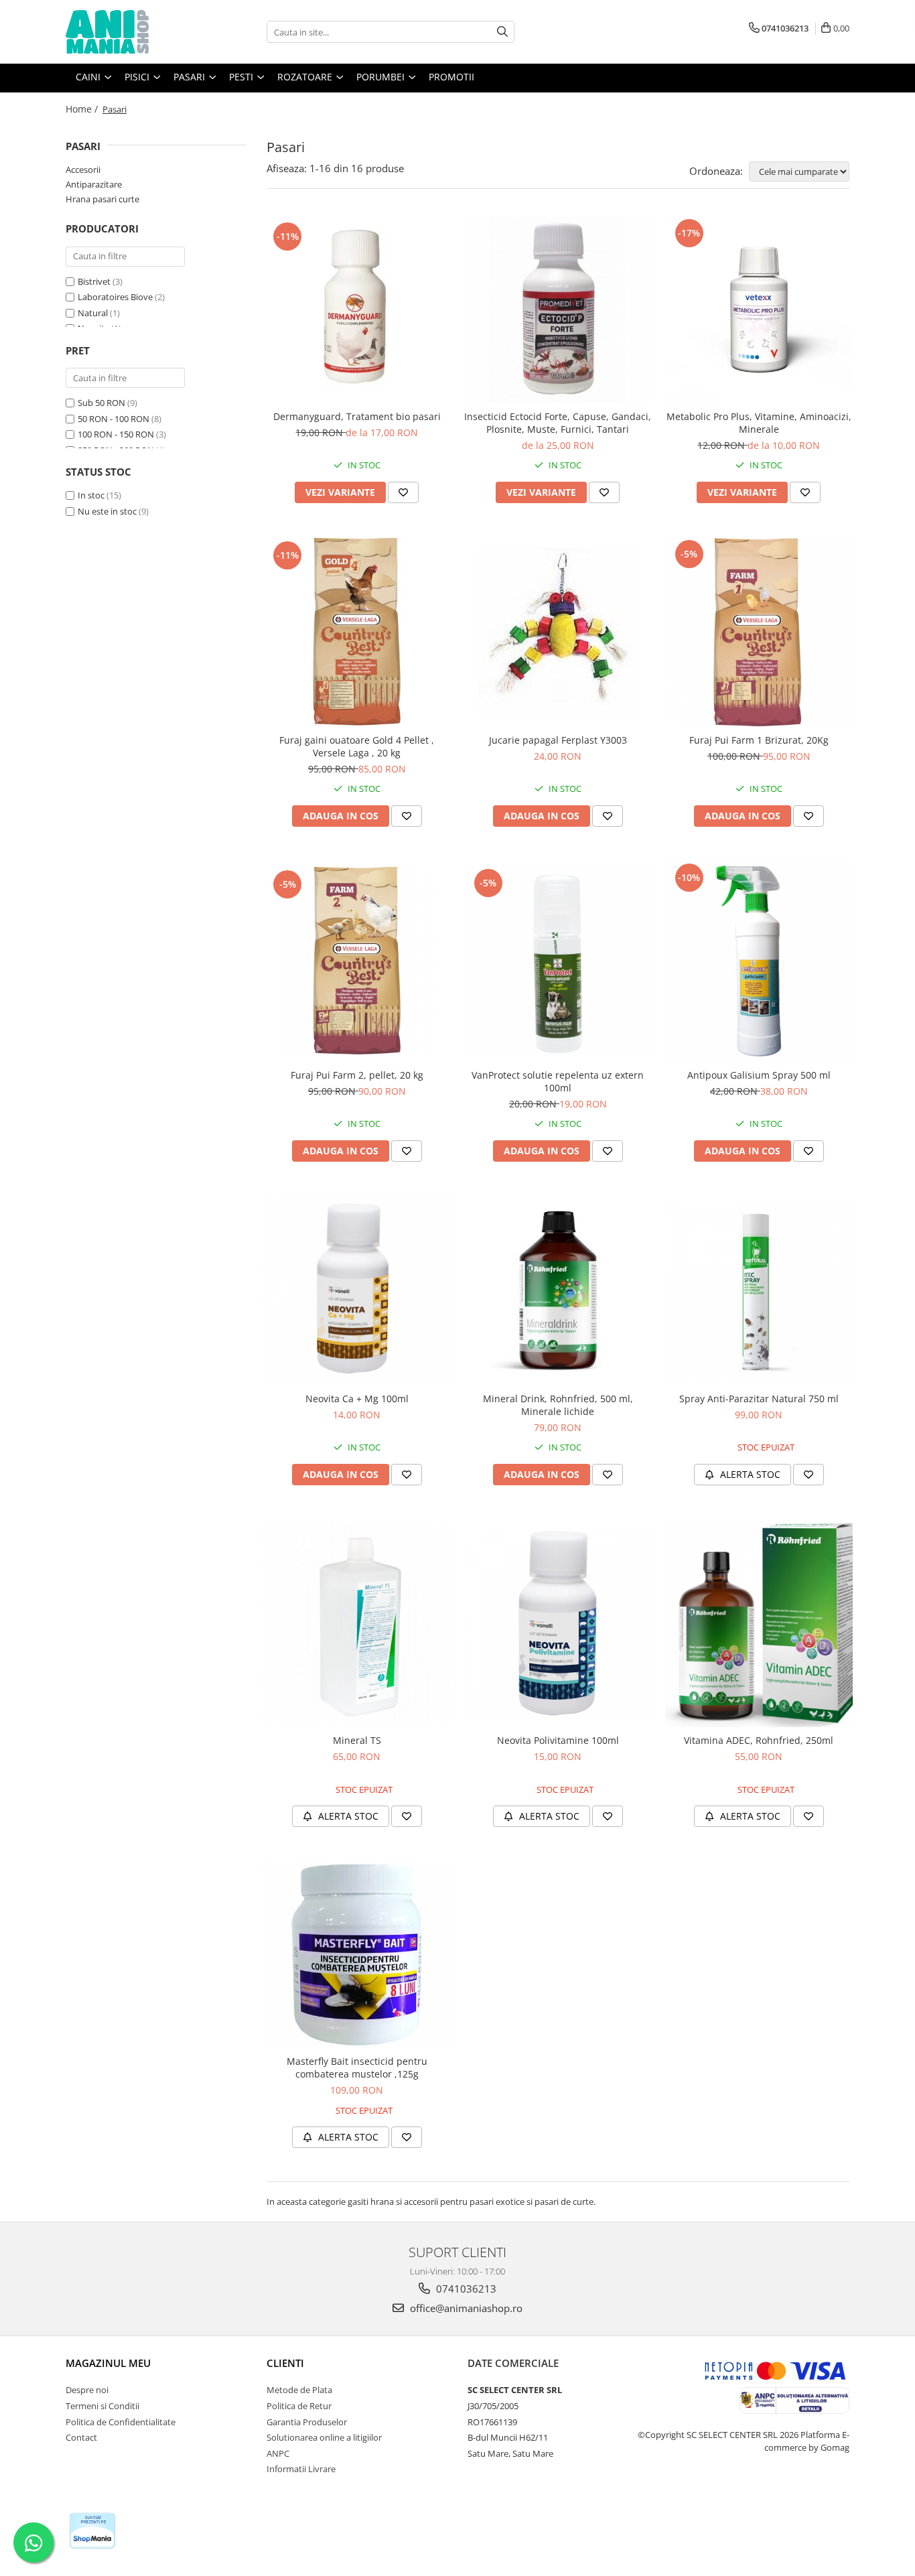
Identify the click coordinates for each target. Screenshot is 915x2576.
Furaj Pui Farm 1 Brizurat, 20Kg (759, 740)
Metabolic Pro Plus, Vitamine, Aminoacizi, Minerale (759, 423)
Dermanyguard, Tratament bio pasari (357, 416)
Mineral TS (357, 1740)
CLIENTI (285, 2363)
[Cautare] (502, 32)
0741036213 (465, 2289)
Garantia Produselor (307, 2422)
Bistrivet (94, 281)
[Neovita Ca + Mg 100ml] (357, 1290)
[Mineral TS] (357, 1623)
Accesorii (83, 170)
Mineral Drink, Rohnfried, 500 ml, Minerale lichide (558, 1405)
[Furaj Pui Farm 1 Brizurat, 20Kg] (759, 632)
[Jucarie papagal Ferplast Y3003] (558, 631)
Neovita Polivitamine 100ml (558, 1740)
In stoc (91, 495)
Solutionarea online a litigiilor (324, 2437)
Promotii (451, 77)
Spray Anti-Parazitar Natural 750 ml (759, 1399)
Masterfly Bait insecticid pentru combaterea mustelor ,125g (357, 2067)
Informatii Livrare (301, 2469)
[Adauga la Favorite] (403, 492)
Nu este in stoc (107, 511)
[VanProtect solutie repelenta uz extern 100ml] (558, 961)
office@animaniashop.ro (465, 2308)
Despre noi (87, 2390)
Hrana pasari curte (102, 199)
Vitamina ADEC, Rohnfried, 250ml (759, 1740)
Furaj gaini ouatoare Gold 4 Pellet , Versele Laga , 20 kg (357, 746)
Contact (81, 2437)
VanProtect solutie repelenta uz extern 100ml (558, 1081)
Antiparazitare (94, 184)
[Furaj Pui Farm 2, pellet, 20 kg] (357, 961)
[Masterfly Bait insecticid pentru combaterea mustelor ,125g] (357, 1954)
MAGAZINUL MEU (108, 2363)
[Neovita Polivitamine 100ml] (558, 1623)
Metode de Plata (299, 2390)
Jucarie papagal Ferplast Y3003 (558, 740)
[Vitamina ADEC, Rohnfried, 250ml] (759, 1623)
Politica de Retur (299, 2406)
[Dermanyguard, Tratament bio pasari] (357, 309)
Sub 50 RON (101, 403)
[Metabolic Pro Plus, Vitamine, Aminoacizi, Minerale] (759, 310)
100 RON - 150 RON (116, 434)
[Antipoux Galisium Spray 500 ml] (759, 961)
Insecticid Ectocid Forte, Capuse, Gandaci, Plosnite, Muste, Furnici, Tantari (558, 423)
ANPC (278, 2453)
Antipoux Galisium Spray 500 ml (759, 1075)
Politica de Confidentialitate (121, 2422)
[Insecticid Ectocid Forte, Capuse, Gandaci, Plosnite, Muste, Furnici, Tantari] (558, 310)
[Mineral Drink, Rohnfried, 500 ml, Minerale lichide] (558, 1290)
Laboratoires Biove (115, 297)
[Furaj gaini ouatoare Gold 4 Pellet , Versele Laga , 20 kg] (357, 632)
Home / (83, 109)
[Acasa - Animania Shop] (133, 32)
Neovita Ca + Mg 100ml (357, 1399)
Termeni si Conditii (102, 2406)
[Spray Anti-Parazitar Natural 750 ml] (759, 1290)
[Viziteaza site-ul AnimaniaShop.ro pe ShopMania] (92, 2531)
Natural (93, 313)
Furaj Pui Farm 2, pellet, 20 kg (357, 1075)
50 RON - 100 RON (114, 419)
